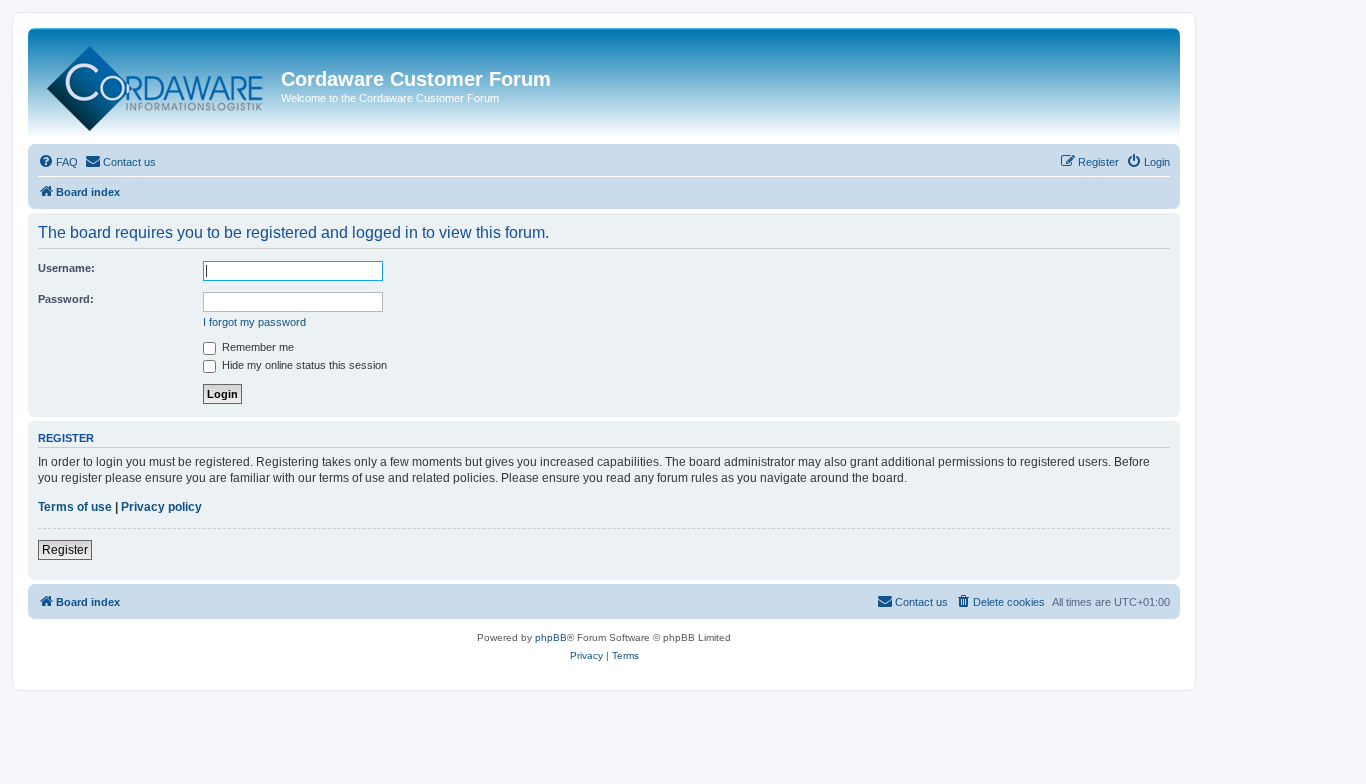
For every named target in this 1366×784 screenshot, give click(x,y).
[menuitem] (58, 162)
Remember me (256, 347)
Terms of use (75, 507)
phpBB (551, 637)
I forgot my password (254, 322)
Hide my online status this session (303, 365)
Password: (66, 299)
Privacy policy (161, 507)
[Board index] (157, 84)
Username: (66, 268)
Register (65, 550)
